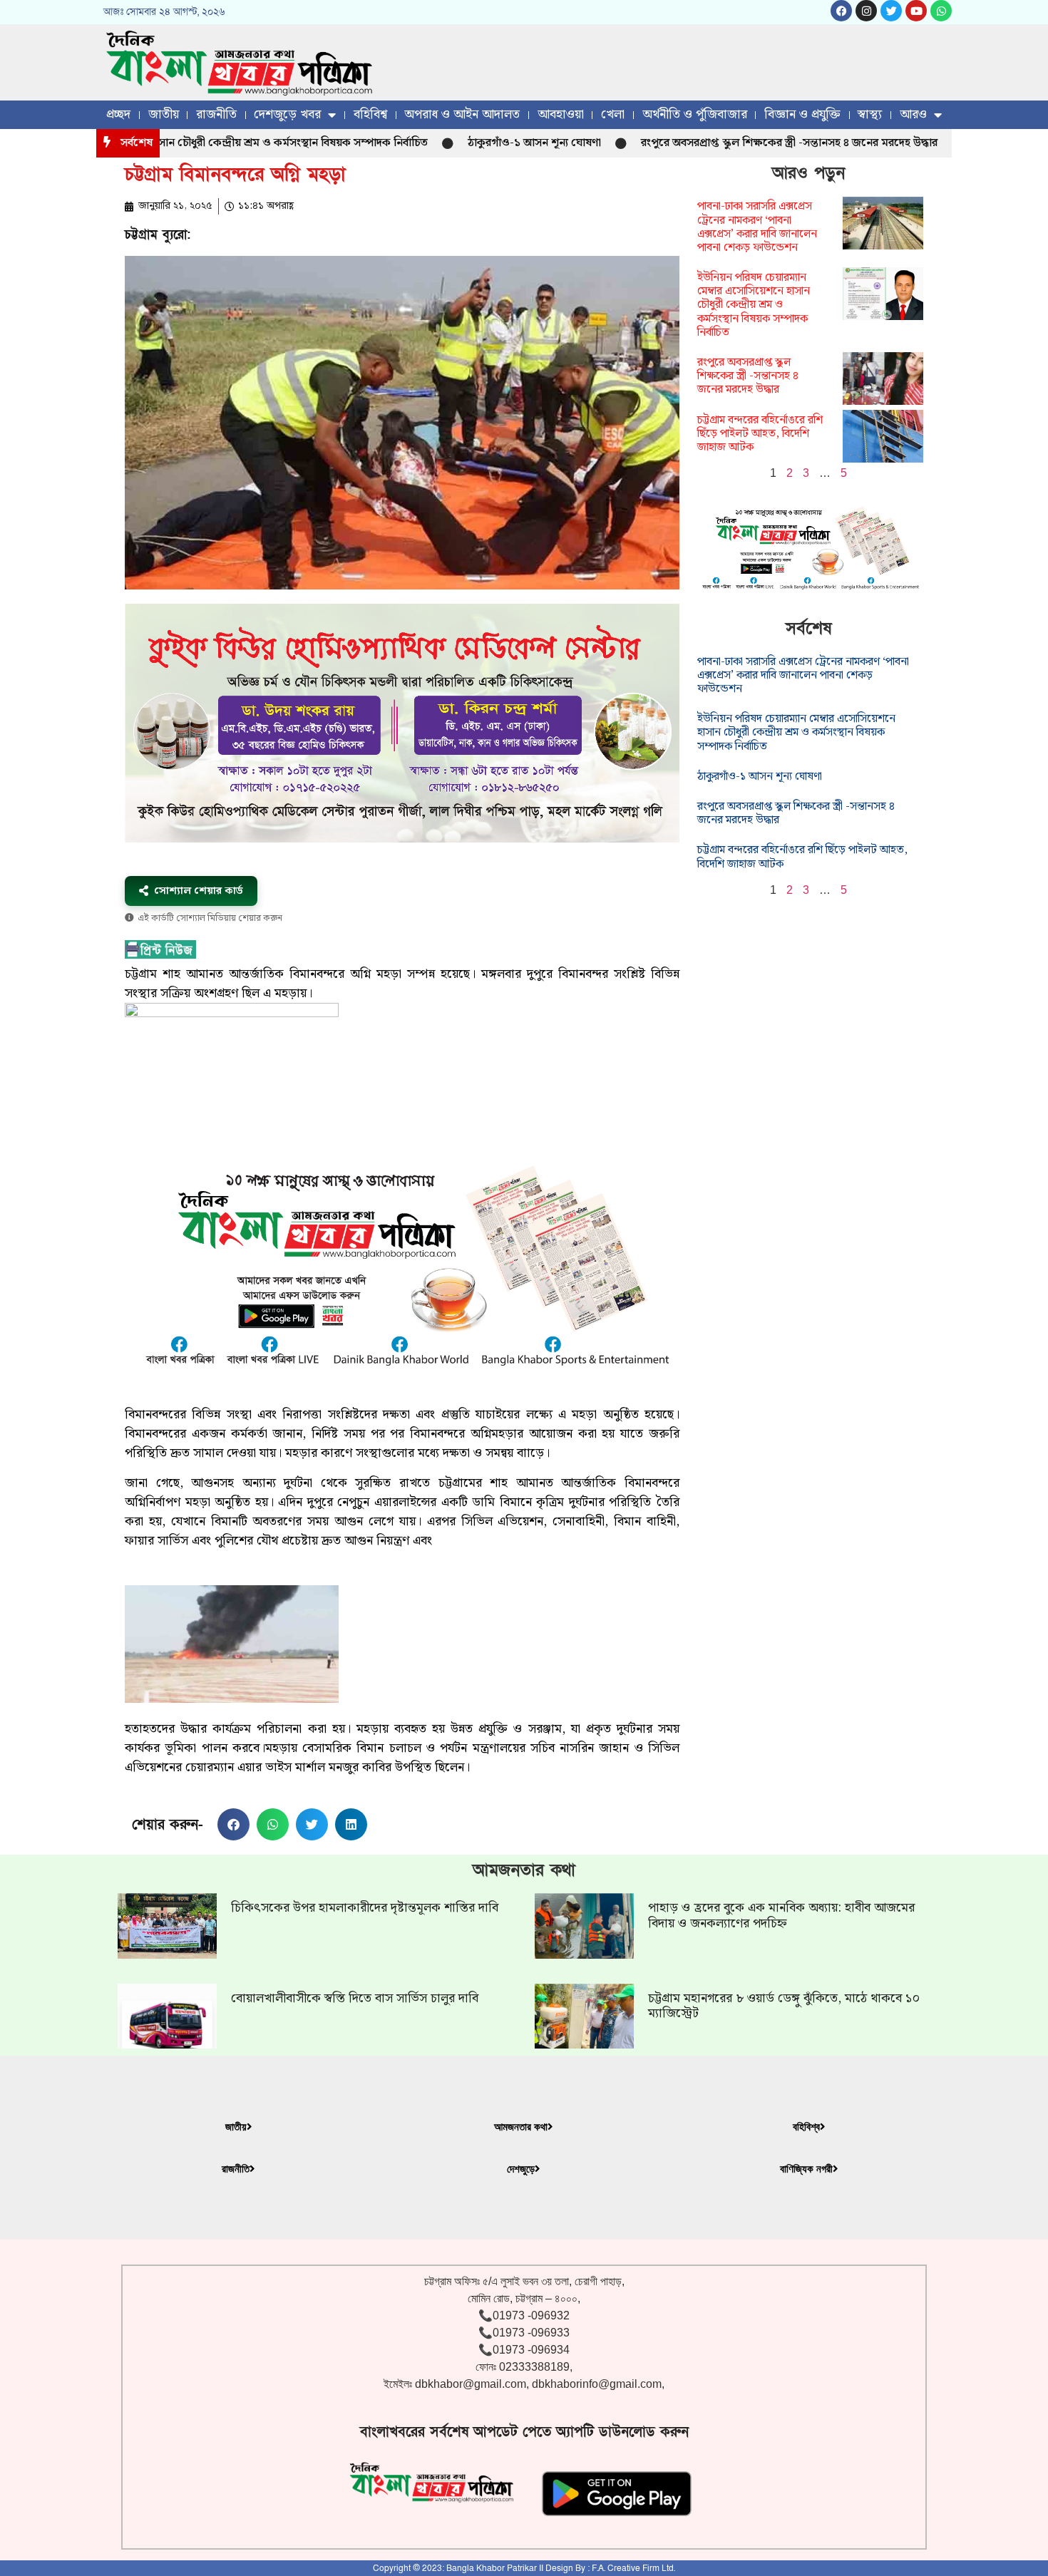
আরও (913, 114)
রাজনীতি (216, 114)
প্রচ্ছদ (118, 114)
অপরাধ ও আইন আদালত (462, 114)
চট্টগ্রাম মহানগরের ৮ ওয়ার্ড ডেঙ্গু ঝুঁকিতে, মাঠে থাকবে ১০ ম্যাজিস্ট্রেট (784, 2006)
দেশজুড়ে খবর (287, 114)
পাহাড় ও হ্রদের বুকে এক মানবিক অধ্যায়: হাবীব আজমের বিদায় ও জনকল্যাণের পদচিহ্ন (781, 1916)
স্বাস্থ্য (870, 114)
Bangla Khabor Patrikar (492, 2568)
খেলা (613, 114)
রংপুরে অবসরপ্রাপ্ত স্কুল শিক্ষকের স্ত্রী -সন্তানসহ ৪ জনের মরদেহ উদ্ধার (731, 143)
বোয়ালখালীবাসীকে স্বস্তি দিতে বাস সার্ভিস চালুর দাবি (355, 1998)
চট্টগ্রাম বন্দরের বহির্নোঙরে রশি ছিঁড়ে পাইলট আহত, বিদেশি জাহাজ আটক (760, 434)
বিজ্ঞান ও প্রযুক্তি (802, 114)
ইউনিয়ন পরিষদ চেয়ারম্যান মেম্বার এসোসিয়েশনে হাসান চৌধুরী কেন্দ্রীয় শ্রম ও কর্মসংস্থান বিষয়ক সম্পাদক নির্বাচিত (754, 305)
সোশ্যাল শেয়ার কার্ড (199, 891)
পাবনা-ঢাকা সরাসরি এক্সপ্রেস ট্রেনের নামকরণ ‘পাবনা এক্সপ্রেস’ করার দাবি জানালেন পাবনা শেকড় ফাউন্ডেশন (757, 227)
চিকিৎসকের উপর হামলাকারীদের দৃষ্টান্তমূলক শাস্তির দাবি (365, 1908)
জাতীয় (164, 114)
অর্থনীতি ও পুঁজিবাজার (695, 114)
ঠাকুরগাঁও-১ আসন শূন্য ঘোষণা (476, 143)
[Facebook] (841, 11)
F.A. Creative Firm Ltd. (633, 2568)
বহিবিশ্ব (370, 114)
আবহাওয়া (561, 114)
